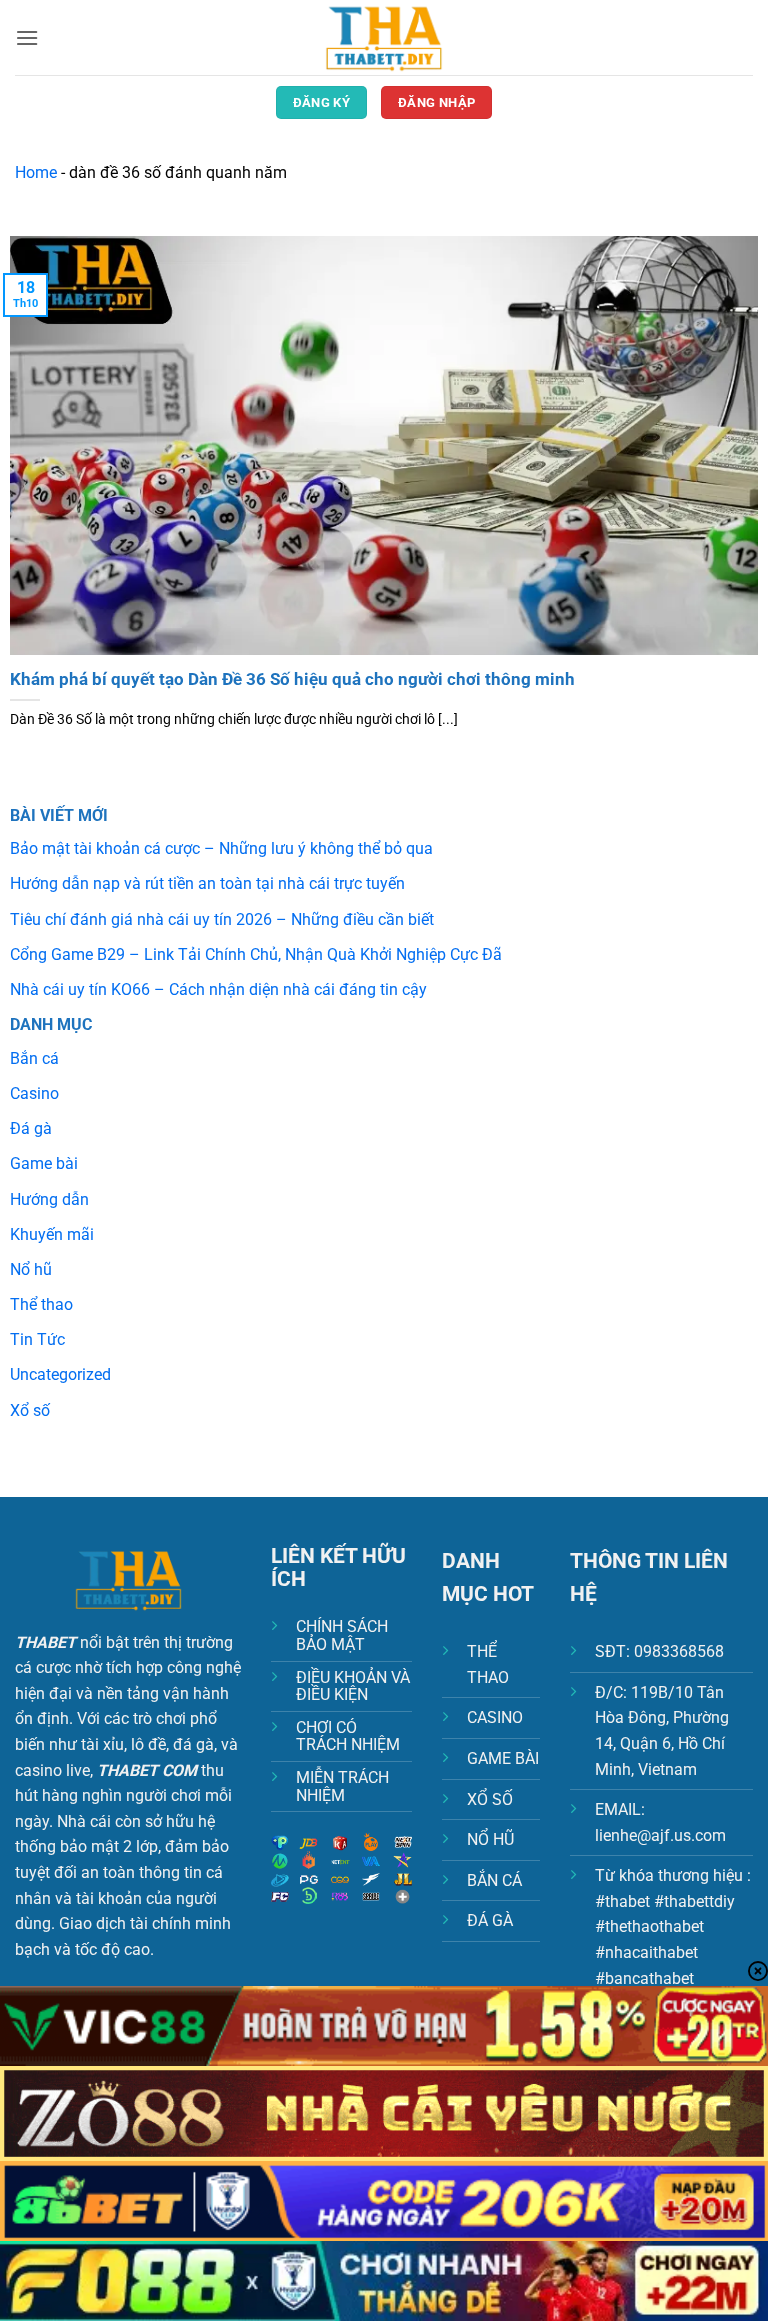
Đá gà (31, 1128)
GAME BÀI (503, 1758)
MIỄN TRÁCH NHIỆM (342, 1786)
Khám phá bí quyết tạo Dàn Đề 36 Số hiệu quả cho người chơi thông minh (292, 679)
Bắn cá (34, 1058)
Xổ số (30, 1410)
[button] (27, 37)
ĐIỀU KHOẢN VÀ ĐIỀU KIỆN (353, 1686)
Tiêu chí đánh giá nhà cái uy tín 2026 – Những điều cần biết (222, 919)
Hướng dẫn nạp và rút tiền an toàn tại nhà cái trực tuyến (207, 883)
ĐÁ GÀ (490, 1920)
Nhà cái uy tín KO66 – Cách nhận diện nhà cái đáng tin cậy (218, 989)
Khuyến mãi (52, 1234)
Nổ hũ (31, 1269)
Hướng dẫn (49, 1199)
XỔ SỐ (490, 1799)
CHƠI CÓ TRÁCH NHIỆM (348, 1736)
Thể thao (41, 1304)
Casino (34, 1093)
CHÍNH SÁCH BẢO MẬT (342, 1635)
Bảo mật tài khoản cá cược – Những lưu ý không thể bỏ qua (221, 848)
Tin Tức (37, 1339)
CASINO (495, 1717)
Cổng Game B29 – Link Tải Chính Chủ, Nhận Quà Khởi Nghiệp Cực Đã (256, 954)
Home (36, 172)
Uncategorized (60, 1374)
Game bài (44, 1163)
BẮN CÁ (494, 1880)
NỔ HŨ (490, 1839)
